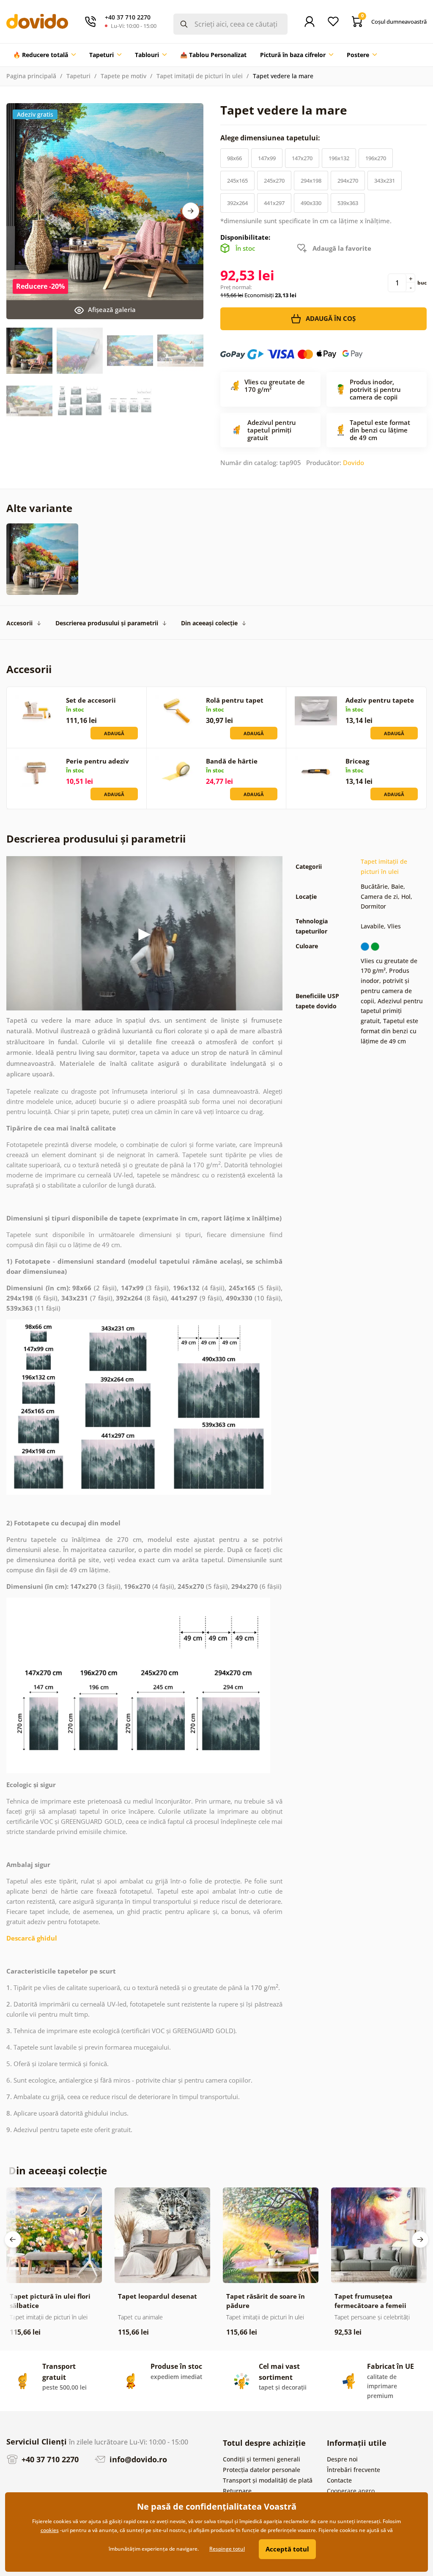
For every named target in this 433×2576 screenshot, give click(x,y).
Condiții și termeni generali (262, 2459)
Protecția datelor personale (262, 2470)
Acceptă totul (287, 2549)
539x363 (348, 203)
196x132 (339, 158)
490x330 (311, 203)
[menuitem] (44, 55)
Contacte (339, 2480)
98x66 (234, 158)
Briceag (357, 761)
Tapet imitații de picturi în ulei (200, 76)
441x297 (274, 203)
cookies (50, 2530)
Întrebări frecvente (354, 2470)
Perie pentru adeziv (97, 761)
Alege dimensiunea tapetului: (271, 138)
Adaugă (114, 733)
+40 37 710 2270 (49, 2459)
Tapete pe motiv (123, 76)
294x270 (348, 181)
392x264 (237, 203)
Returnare (237, 2491)
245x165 (237, 181)
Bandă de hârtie (232, 761)
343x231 (385, 181)
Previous (13, 2239)
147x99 (267, 158)
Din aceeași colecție (209, 623)
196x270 (376, 158)
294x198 (311, 181)
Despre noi (342, 2459)
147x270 (302, 158)
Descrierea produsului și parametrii (107, 623)
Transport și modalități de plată (268, 2480)
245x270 (274, 181)
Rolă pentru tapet (235, 700)
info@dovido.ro (137, 2459)
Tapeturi (78, 76)
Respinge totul (227, 2549)
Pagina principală (31, 76)
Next (191, 211)
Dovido (354, 463)
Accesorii (19, 623)
